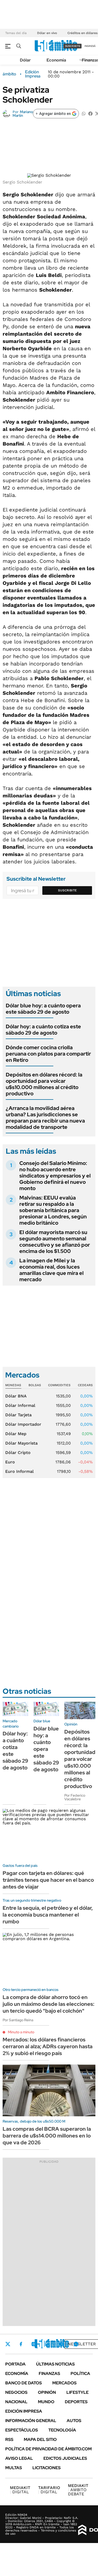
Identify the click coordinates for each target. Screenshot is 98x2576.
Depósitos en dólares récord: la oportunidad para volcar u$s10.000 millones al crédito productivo (44, 1084)
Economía (56, 60)
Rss (9, 2439)
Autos (74, 2421)
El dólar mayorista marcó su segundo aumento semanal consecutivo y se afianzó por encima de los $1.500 (55, 1242)
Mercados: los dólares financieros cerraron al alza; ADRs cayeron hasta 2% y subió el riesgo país (48, 2046)
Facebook (21, 2344)
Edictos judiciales (65, 2458)
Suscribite (67, 890)
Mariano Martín (23, 114)
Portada (15, 2364)
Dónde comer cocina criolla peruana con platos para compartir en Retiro (48, 1054)
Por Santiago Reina (18, 2020)
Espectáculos (22, 2430)
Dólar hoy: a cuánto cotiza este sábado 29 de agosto (43, 1030)
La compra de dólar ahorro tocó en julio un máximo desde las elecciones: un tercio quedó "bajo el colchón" (48, 2004)
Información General (31, 2421)
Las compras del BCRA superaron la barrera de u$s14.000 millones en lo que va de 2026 (47, 2136)
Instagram (34, 2344)
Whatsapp (76, 2344)
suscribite (73, 46)
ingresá (90, 46)
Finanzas (49, 2374)
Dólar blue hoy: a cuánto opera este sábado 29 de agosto (43, 1009)
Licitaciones (47, 2468)
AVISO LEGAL (19, 2458)
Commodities (59, 1385)
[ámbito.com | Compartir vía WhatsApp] (84, 113)
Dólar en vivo (47, 33)
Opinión (47, 2392)
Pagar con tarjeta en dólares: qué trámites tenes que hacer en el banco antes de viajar (48, 1880)
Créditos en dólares (82, 33)
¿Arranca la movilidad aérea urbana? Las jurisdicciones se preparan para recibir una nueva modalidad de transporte (45, 1118)
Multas (14, 2468)
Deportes (76, 2402)
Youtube (62, 2344)
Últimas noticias (55, 2364)
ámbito (9, 74)
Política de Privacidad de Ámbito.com (48, 2449)
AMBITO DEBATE (78, 2490)
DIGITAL (20, 2490)
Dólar (25, 60)
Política (80, 2374)
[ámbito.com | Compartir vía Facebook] (90, 113)
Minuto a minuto (21, 2032)
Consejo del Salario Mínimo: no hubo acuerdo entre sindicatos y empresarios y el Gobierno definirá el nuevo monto (55, 1176)
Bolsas (35, 1385)
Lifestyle (77, 2392)
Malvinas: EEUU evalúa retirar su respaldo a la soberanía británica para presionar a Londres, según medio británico (53, 1210)
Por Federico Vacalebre (75, 1797)
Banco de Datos (24, 2383)
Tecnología (62, 2430)
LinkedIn (48, 2344)
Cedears (85, 1385)
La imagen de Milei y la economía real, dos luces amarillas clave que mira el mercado (51, 1270)
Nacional (16, 2402)
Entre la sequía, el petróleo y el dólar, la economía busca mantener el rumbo (48, 1915)
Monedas (13, 1385)
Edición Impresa (24, 2411)
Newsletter (82, 2344)
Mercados (64, 2383)
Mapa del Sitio (40, 2439)
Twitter (8, 2344)
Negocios (16, 2392)
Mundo (46, 2402)
